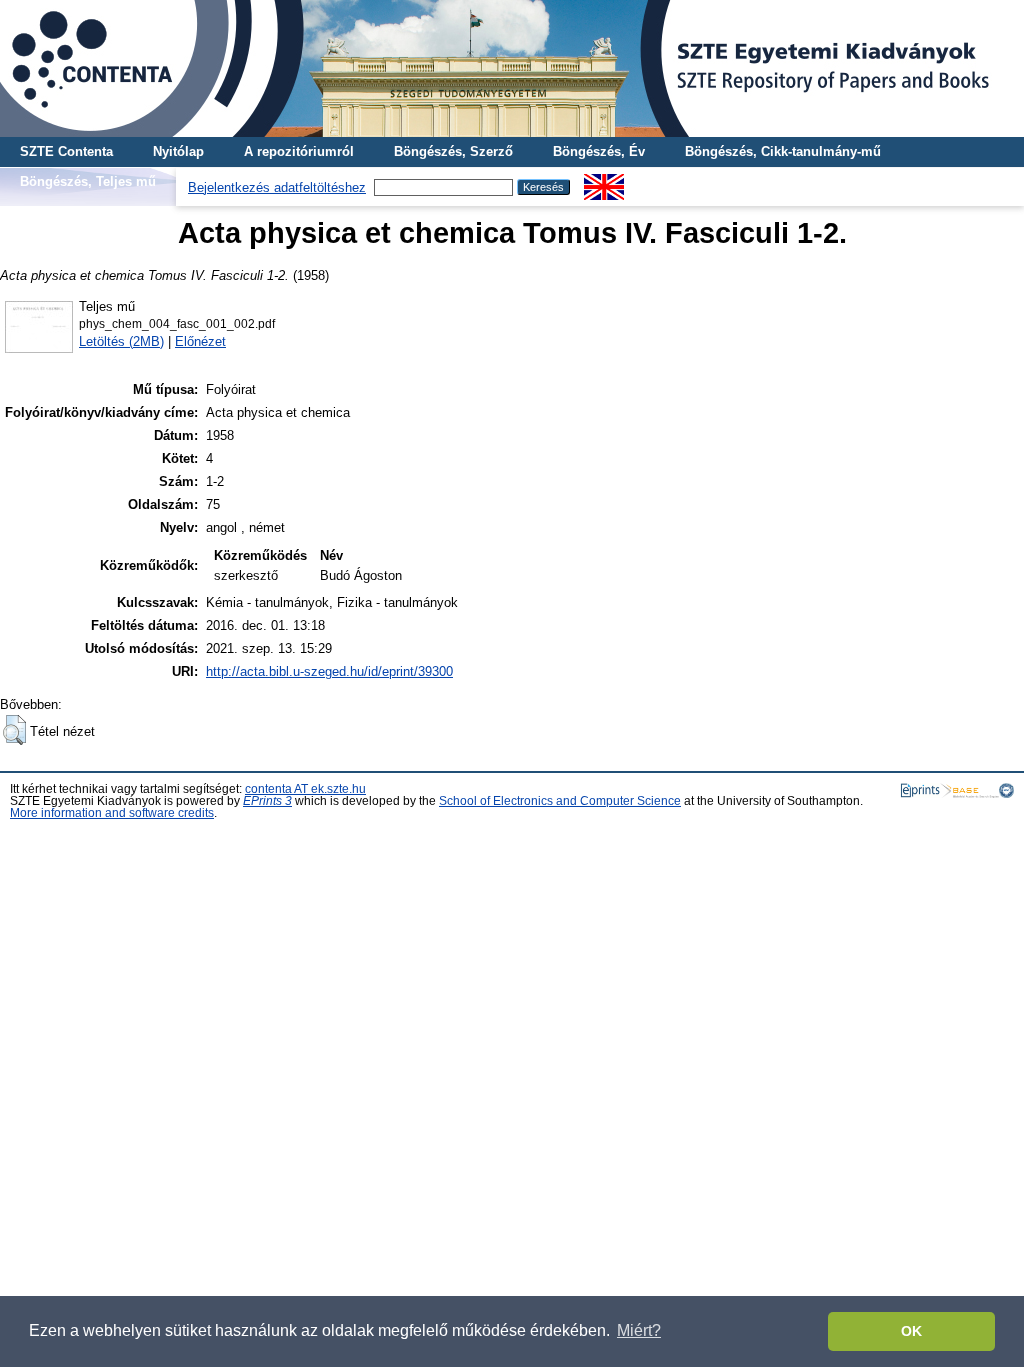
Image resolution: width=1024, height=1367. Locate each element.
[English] (604, 181)
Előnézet (200, 341)
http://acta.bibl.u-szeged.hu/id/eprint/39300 (329, 671)
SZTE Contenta (66, 151)
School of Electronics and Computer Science (560, 801)
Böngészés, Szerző (453, 151)
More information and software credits (112, 813)
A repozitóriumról (299, 151)
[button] (14, 730)
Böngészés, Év (599, 151)
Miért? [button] (639, 1330)
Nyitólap (178, 151)
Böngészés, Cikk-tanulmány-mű (783, 151)
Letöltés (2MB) (121, 341)
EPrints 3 (267, 801)
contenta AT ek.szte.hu (305, 789)
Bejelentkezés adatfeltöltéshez (277, 187)
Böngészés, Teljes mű (88, 181)
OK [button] (911, 1331)
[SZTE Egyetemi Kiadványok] (512, 68)
